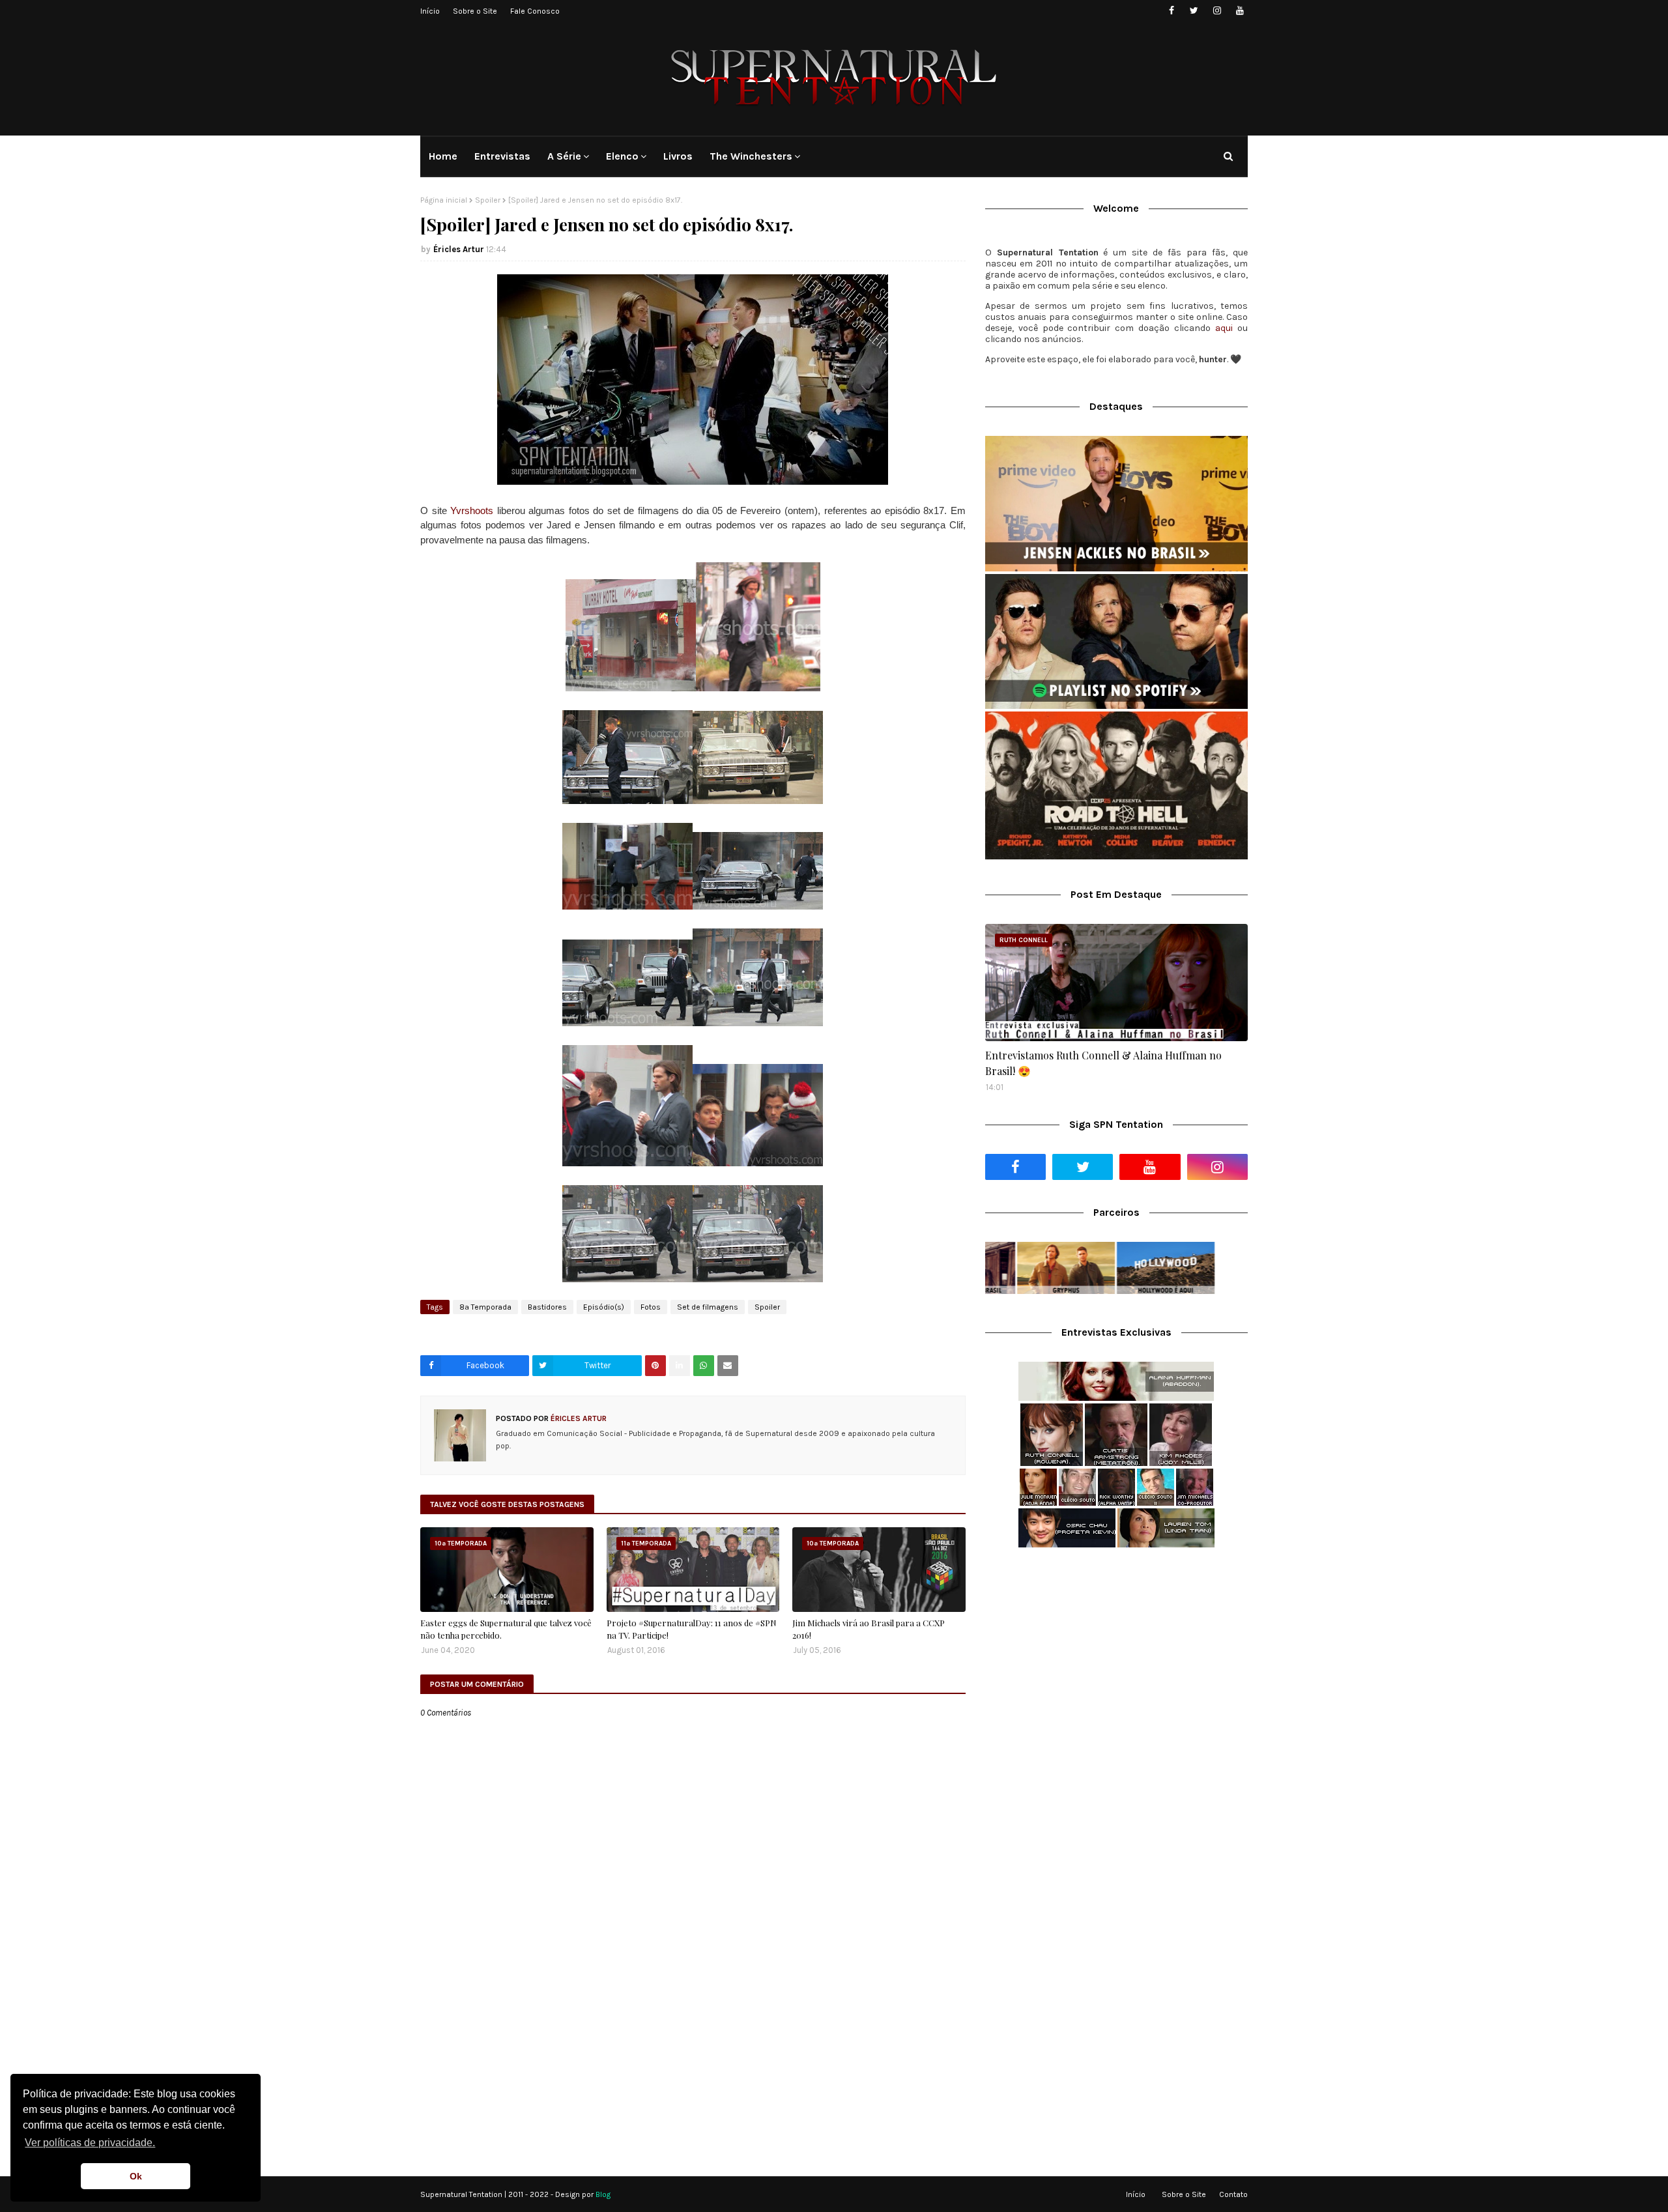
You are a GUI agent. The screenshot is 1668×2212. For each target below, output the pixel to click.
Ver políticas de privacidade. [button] (90, 2143)
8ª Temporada (485, 1307)
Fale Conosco (535, 11)
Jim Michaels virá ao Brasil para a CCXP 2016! (869, 1629)
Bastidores (547, 1307)
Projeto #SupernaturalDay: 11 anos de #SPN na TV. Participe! (692, 1629)
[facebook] (1171, 11)
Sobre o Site (475, 11)
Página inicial (444, 200)
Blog (603, 2194)
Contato (1233, 2194)
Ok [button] (136, 2176)
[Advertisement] (1116, 1661)
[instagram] (1217, 11)
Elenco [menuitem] (622, 156)
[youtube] (1240, 11)
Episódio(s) (604, 1307)
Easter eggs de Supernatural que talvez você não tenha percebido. (506, 1629)
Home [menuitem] (443, 156)
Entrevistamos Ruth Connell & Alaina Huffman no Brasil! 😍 (1103, 1063)
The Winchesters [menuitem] (751, 156)
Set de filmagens (708, 1307)
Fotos (651, 1307)
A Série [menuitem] (564, 156)
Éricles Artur (459, 249)
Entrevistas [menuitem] (502, 156)
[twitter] (1194, 11)
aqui (1224, 328)
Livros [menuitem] (678, 156)
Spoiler (488, 200)
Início (430, 11)
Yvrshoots (472, 510)
